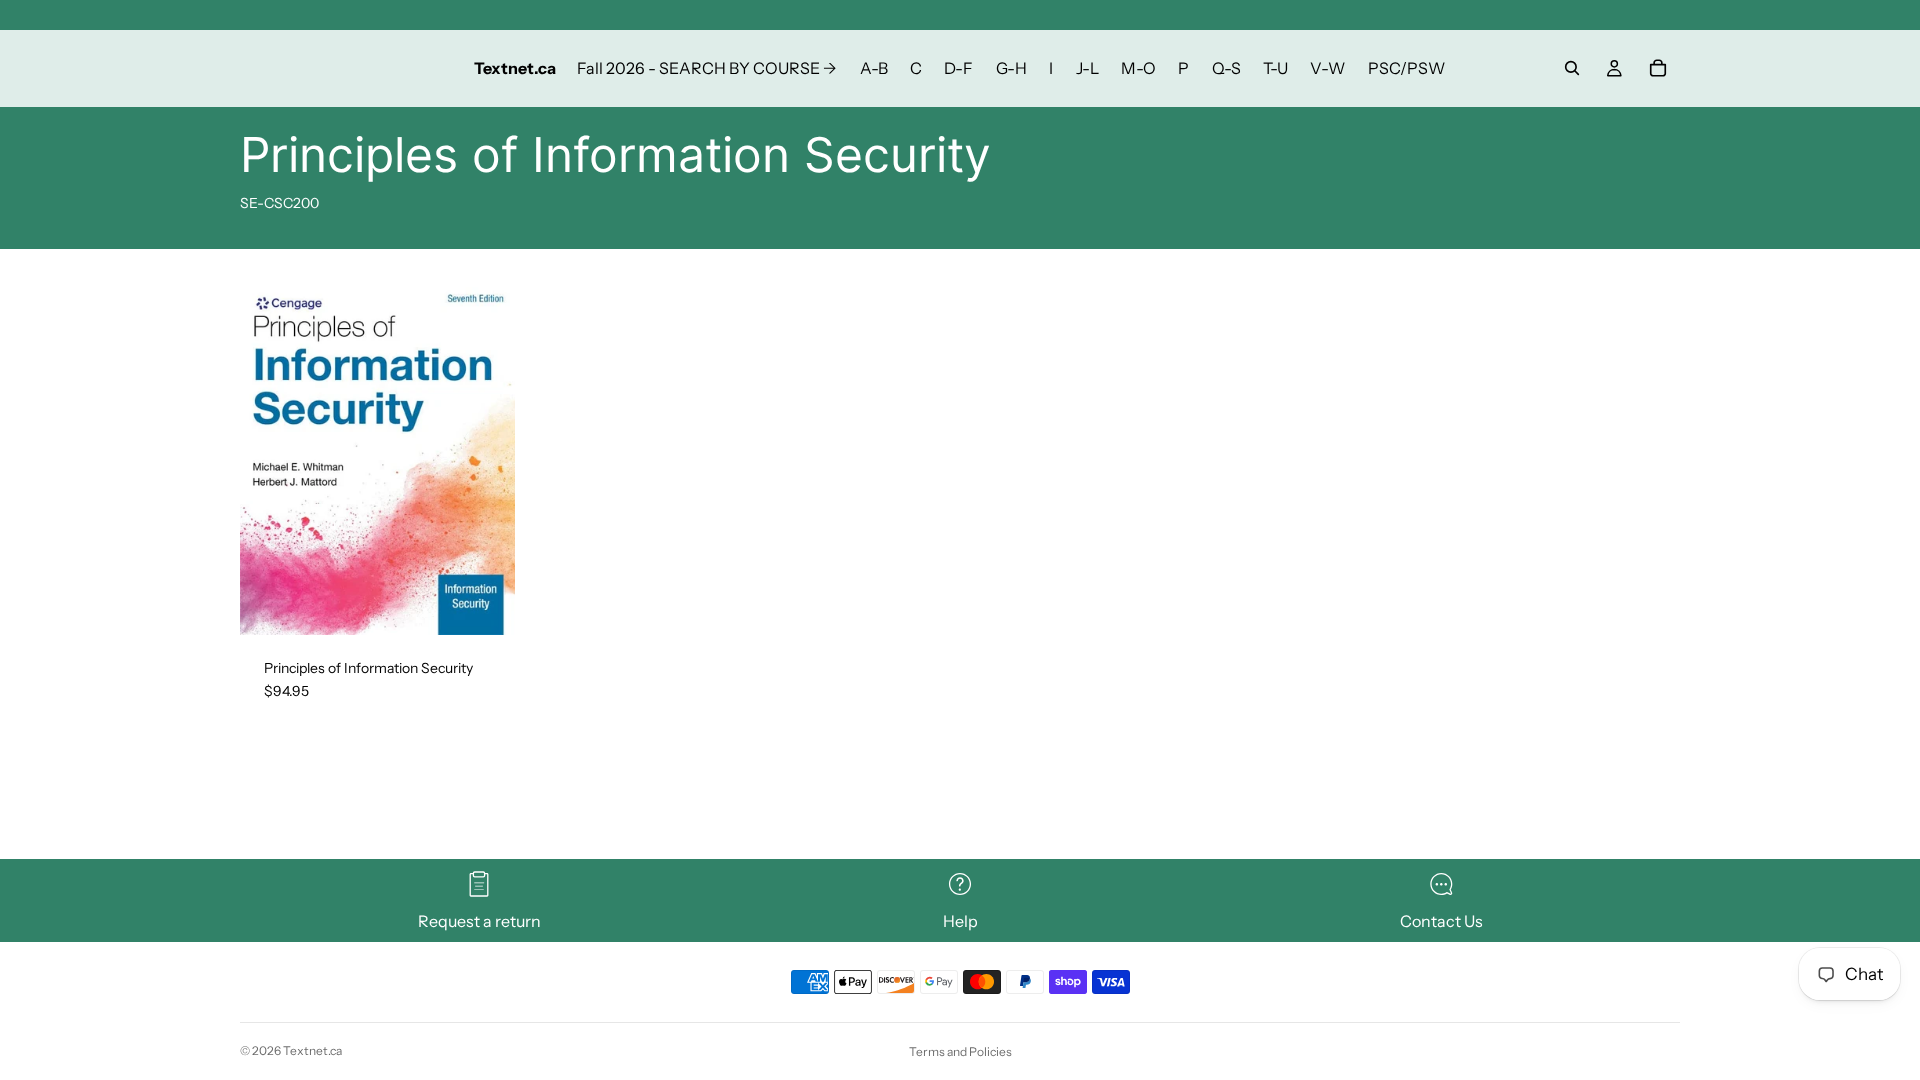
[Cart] (1658, 68)
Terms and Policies (960, 1051)
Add (501, 603)
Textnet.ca (312, 1050)
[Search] (1572, 68)
